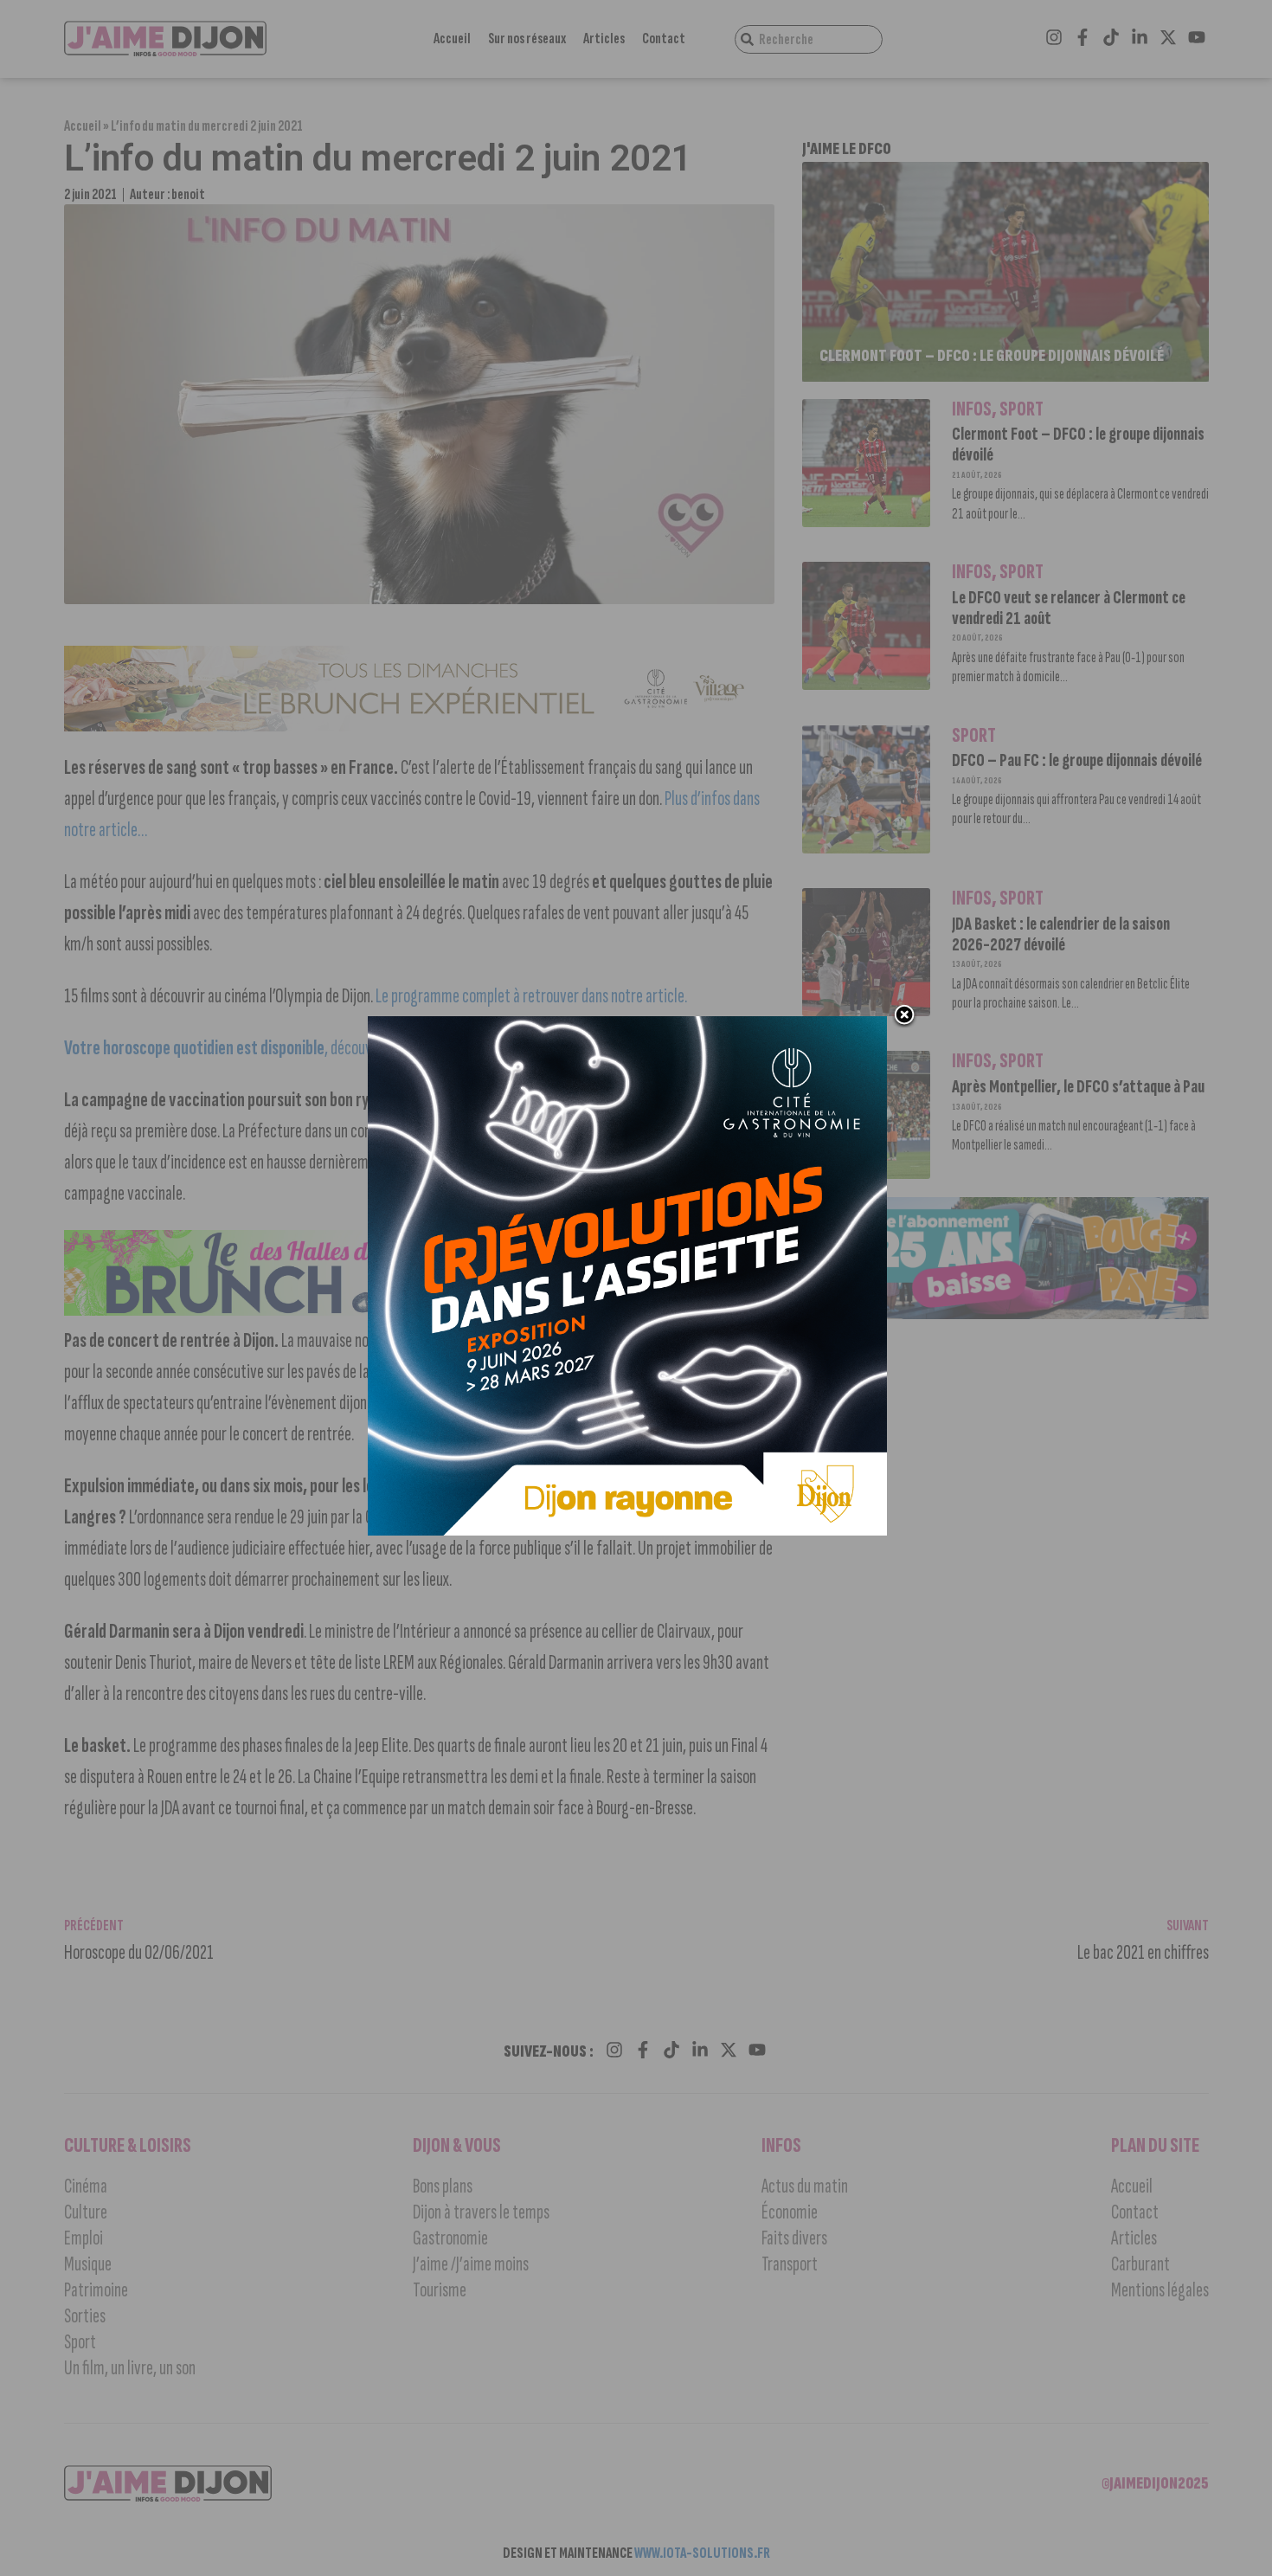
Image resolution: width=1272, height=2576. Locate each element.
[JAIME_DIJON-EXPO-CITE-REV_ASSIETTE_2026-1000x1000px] (627, 1530)
